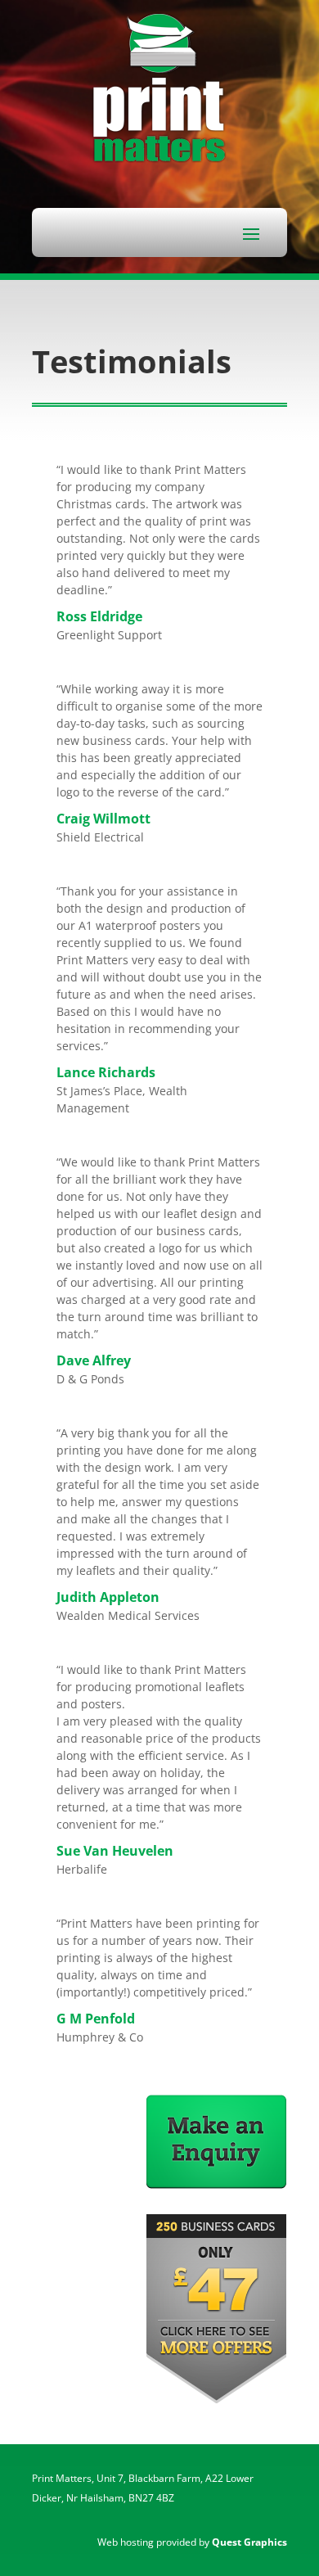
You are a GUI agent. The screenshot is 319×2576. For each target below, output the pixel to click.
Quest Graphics (249, 2542)
